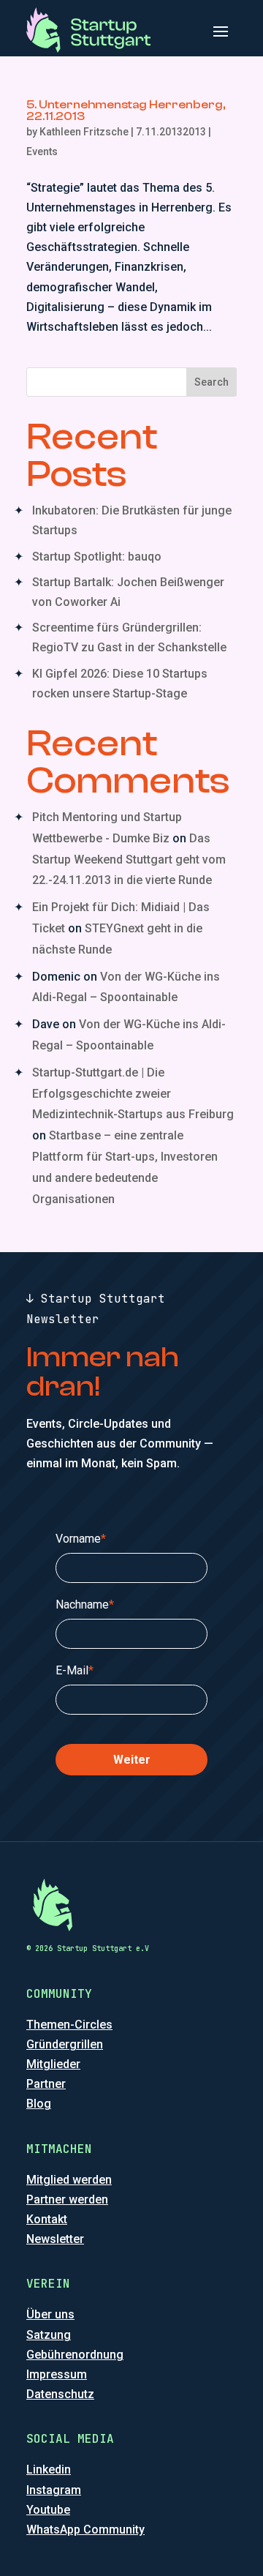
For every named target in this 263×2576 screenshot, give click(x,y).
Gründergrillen (65, 2044)
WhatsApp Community (85, 2530)
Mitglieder (53, 2064)
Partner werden (67, 2199)
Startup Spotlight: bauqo (97, 557)
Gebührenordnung (75, 2355)
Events (42, 151)
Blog (39, 2104)
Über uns (50, 2314)
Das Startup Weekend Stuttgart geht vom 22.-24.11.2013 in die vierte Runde (129, 860)
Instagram (54, 2490)
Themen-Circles (69, 2025)
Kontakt (47, 2219)
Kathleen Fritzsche (84, 132)
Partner (46, 2084)
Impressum (57, 2374)
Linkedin (49, 2470)
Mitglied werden (69, 2180)
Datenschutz (60, 2394)
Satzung (49, 2335)
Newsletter (55, 2239)
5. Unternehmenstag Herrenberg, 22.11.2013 (126, 111)
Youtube (48, 2510)
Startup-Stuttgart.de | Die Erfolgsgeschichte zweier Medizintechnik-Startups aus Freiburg (133, 1094)
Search (211, 382)
